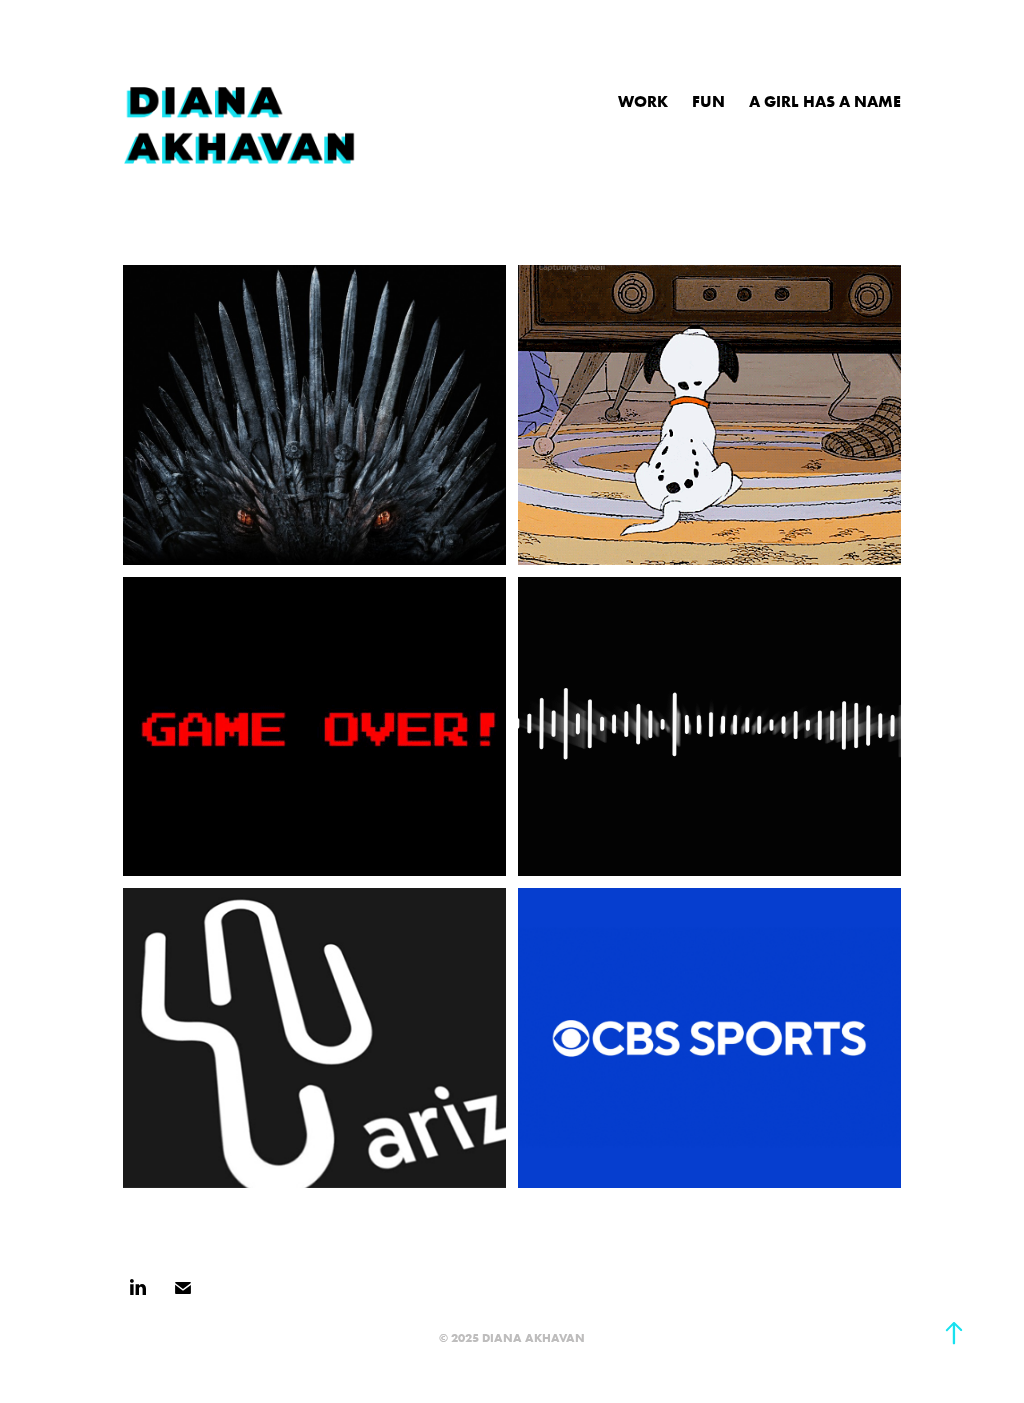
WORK (643, 101)
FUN (708, 101)
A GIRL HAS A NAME (825, 101)
